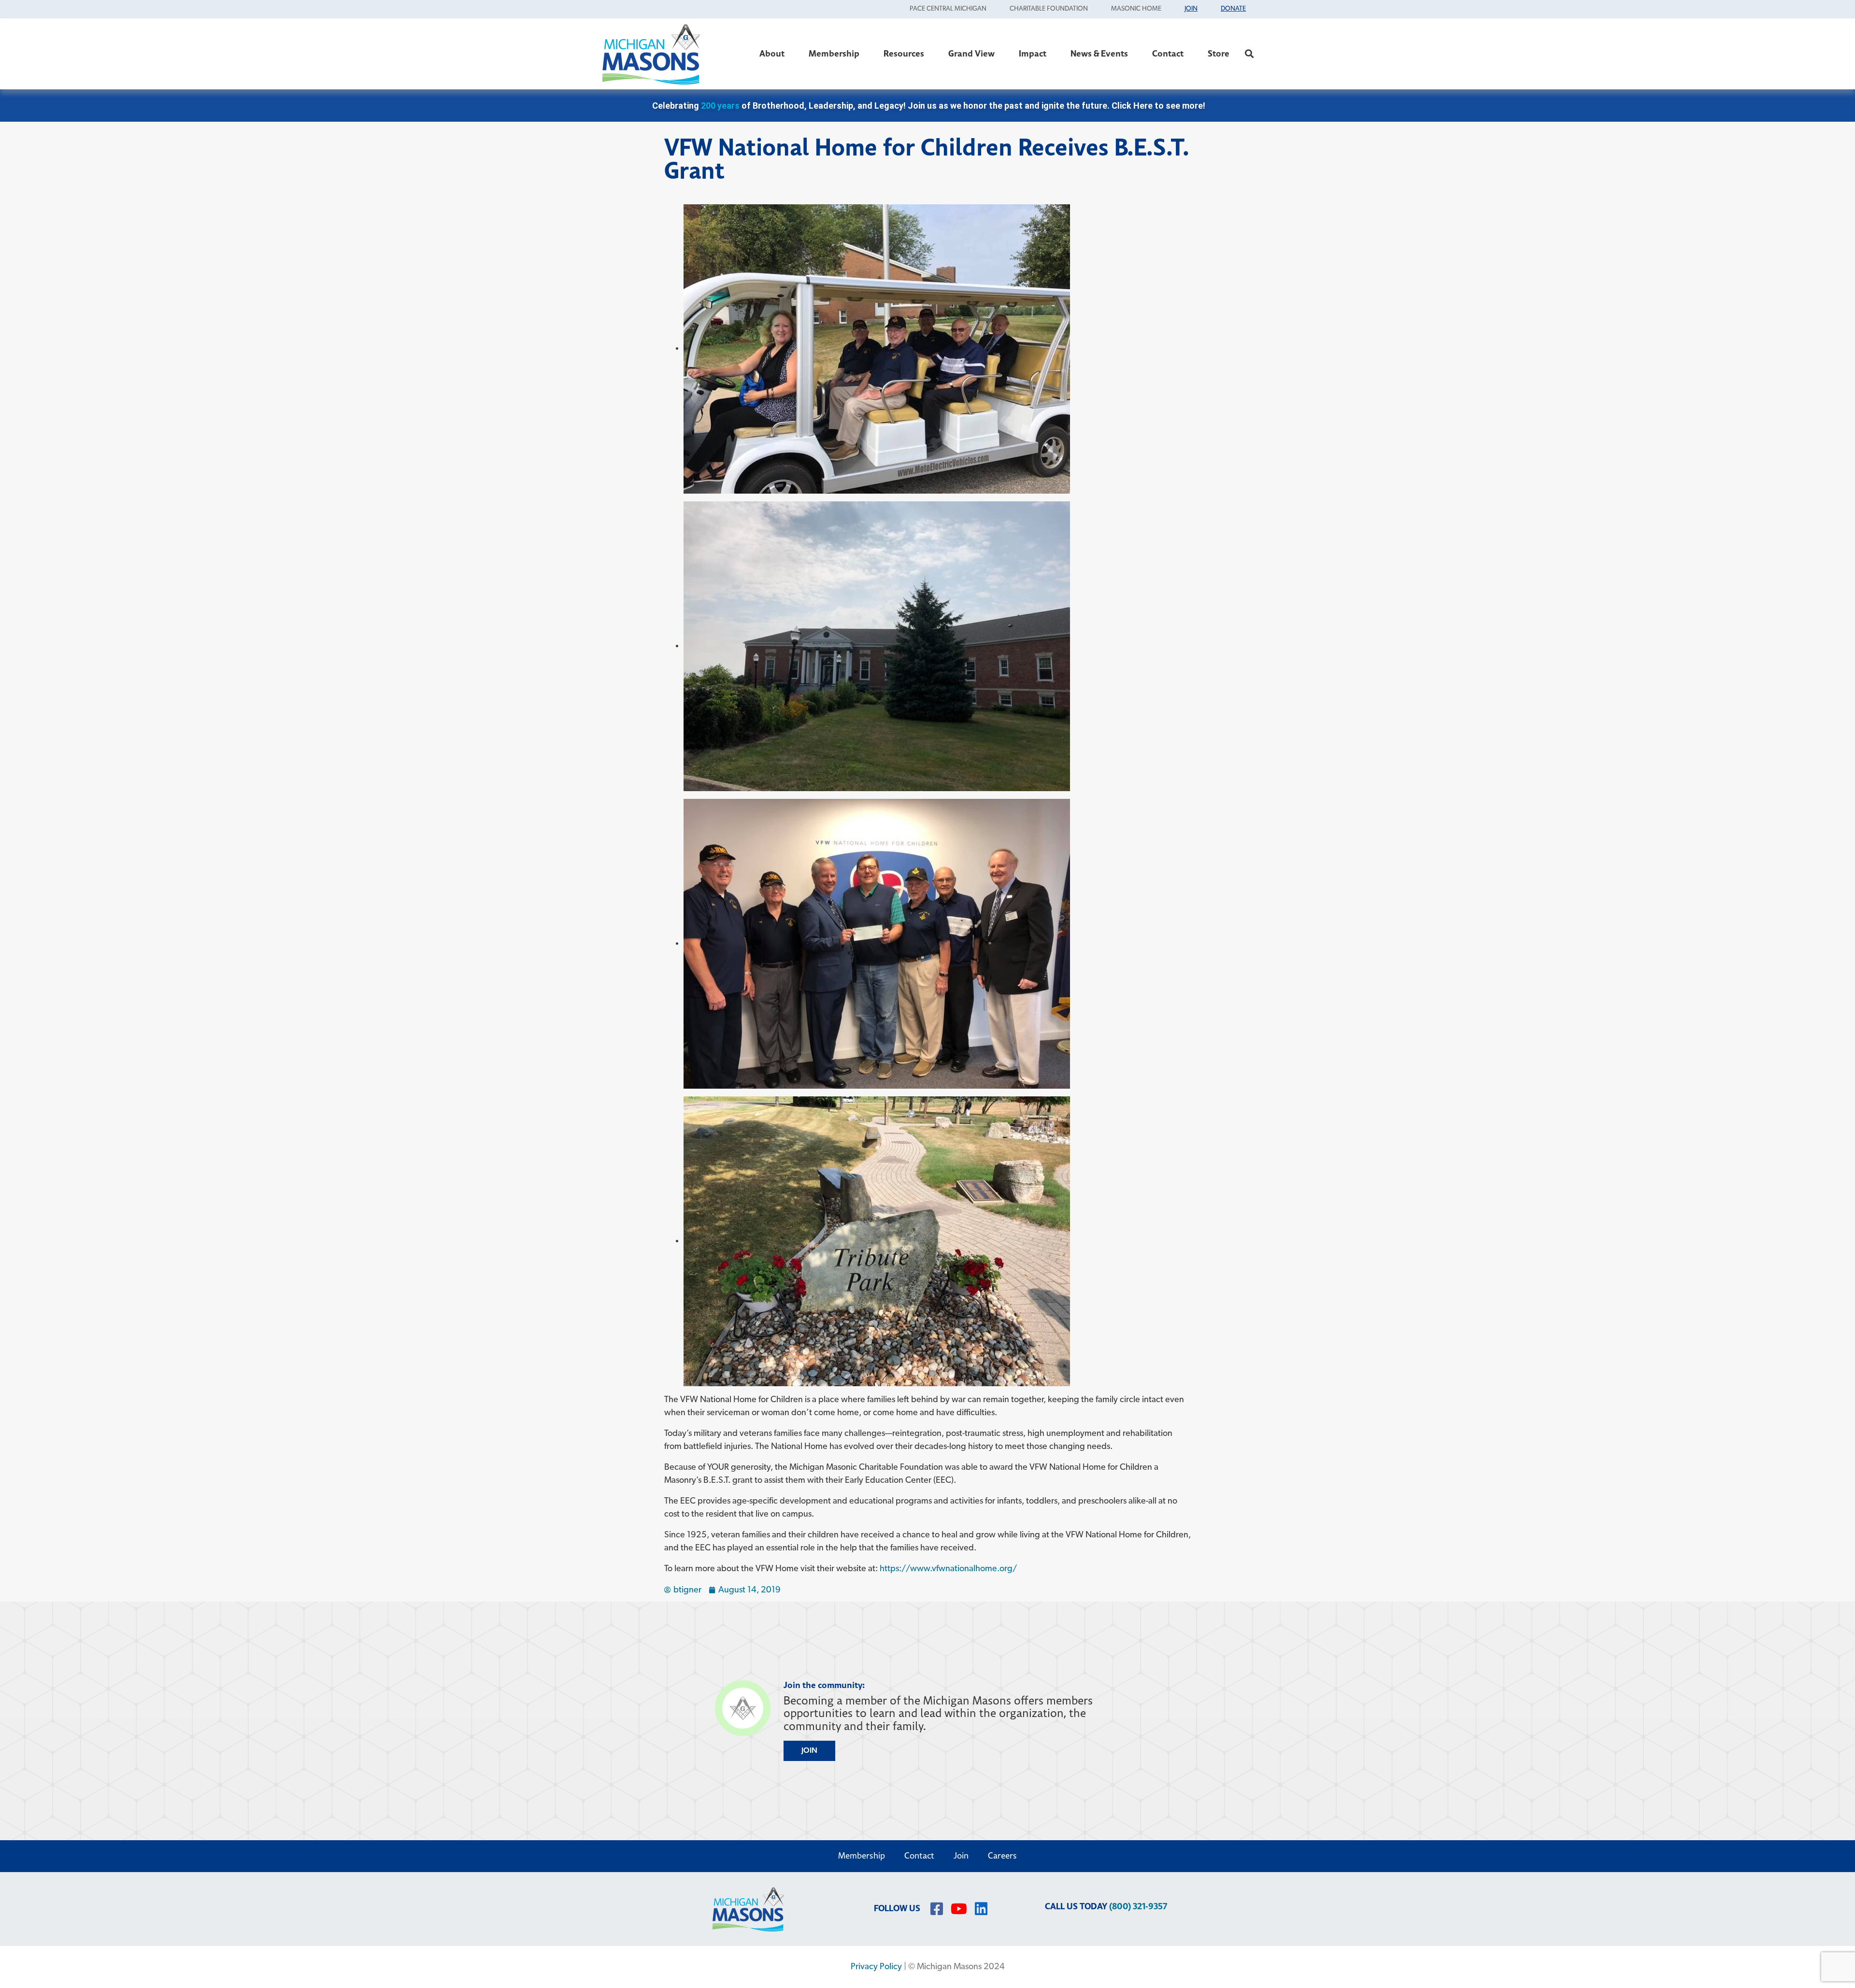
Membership (834, 54)
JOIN (809, 1751)
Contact (1168, 54)
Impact (1033, 54)
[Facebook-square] (937, 1909)
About (772, 54)
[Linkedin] (981, 1909)
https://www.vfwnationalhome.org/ (948, 1569)
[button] (1249, 54)
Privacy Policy (876, 1967)
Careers (1002, 1856)
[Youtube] (959, 1909)
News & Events (1099, 54)
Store (1219, 54)
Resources (904, 54)
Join (961, 1856)
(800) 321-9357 (1138, 1907)
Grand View (971, 54)
